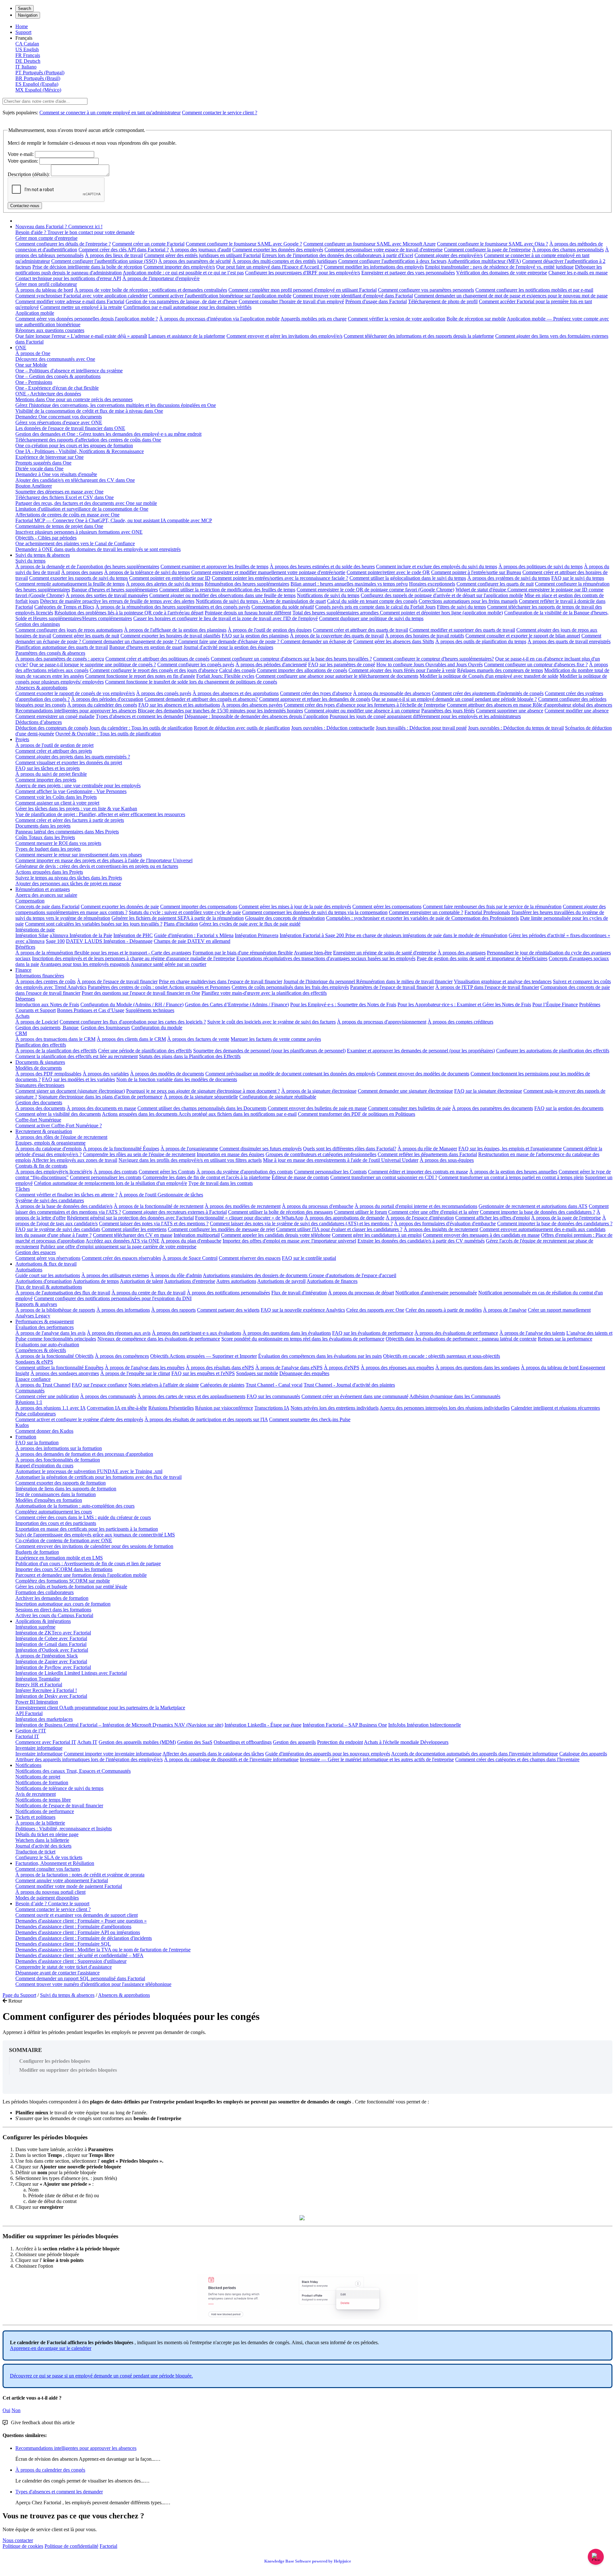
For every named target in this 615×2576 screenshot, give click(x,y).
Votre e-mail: (21, 154)
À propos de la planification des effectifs (56, 1051)
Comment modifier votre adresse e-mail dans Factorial (70, 301)
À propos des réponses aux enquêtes (397, 1368)
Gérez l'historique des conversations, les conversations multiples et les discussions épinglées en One (116, 405)
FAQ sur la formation (37, 1442)
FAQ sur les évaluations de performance (373, 1333)
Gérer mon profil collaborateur (46, 284)
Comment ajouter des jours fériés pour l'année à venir (402, 670)
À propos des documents (40, 1108)
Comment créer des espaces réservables (121, 1258)
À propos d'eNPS (342, 1368)
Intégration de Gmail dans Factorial (51, 1644)
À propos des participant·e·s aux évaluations (197, 1333)
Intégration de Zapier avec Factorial (51, 1661)
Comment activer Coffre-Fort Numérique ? (59, 1126)
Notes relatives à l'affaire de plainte (164, 1385)
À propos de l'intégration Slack (47, 1656)
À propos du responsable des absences (392, 693)
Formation (26, 1437)
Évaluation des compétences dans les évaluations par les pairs (320, 1356)
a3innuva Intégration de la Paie (81, 935)
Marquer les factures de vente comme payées (276, 1039)
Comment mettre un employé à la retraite (81, 307)
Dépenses (25, 999)
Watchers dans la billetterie (42, 1840)
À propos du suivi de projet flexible (51, 774)
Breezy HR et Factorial (39, 1685)
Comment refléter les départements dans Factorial (427, 1154)
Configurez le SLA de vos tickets (49, 1857)
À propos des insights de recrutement (441, 1229)
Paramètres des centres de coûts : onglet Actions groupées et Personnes (159, 987)
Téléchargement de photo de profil (443, 301)
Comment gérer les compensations (387, 907)
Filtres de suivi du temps (461, 607)
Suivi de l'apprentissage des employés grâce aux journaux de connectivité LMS (95, 1535)
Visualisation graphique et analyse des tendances (503, 981)
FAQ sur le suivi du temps (578, 578)
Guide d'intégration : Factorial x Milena (194, 935)
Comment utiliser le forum (361, 1212)
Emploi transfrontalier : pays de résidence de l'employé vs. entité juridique (499, 267)
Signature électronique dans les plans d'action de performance (100, 1097)
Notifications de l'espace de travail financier (59, 1806)
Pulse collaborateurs (36, 1414)
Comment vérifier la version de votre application (397, 319)
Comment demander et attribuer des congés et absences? (201, 699)
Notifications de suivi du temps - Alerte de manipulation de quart (261, 601)
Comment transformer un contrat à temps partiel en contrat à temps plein (511, 1177)
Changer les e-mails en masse (578, 273)
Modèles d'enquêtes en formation (49, 1500)
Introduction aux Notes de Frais (47, 1004)
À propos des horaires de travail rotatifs (425, 636)
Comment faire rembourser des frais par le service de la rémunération (492, 907)
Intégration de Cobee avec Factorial (51, 1638)
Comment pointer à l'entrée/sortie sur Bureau (476, 572)
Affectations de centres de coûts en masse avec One (67, 515)
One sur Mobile (31, 365)
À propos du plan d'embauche (191, 1241)
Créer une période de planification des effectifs (145, 1051)
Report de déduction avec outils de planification (242, 728)
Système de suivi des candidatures (50, 1200)
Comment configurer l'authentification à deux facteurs (392, 261)
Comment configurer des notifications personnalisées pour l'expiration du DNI (113, 1298)
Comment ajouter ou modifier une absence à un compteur (362, 711)
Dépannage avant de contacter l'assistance (57, 1973)
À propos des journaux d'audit (201, 250)
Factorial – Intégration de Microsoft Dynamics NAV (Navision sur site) (152, 1725)
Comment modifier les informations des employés (374, 267)
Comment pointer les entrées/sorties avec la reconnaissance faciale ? (280, 578)
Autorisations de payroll (281, 1281)
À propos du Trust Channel (43, 1385)
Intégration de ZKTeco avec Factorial (53, 1633)
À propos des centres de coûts (45, 981)
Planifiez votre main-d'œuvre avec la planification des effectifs (264, 993)
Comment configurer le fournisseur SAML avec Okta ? (492, 244)
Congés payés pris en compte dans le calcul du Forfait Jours (375, 607)
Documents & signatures (40, 1062)
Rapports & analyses (36, 1304)
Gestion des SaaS (195, 1742)
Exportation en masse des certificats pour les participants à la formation (87, 1529)
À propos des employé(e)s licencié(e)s (54, 1172)
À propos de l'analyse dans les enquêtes (145, 1368)
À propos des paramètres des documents (492, 1108)
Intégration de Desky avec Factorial (51, 1696)
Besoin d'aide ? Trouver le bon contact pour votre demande (75, 232)
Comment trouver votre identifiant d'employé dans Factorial (353, 296)
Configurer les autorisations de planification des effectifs (553, 1051)
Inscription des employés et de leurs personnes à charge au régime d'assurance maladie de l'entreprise (134, 958)
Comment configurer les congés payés (196, 664)
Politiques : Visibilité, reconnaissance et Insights (64, 1829)
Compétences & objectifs (41, 1350)
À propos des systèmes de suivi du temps (509, 578)
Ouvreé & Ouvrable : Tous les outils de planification (108, 734)
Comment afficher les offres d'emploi (492, 1218)
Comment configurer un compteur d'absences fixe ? (536, 664)
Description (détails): (29, 174)
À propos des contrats (115, 1172)
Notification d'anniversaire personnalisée (436, 1293)
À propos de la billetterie (40, 1823)
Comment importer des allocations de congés (302, 670)
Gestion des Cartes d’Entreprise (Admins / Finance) (237, 1004)
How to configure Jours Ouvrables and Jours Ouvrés (430, 664)
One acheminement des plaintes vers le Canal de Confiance (75, 543)
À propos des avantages (462, 953)
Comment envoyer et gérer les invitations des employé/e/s (284, 336)
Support (23, 32)
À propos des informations (123, 1310)
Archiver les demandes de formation (52, 1598)
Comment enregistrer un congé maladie (55, 716)
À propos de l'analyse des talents (532, 1333)
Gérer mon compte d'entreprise (46, 238)
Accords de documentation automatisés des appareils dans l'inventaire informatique (475, 1754)
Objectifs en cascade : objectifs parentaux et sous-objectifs (442, 1356)
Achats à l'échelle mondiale (392, 1742)
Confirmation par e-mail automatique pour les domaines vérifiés (187, 307)
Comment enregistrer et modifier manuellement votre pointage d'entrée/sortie (268, 572)
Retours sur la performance (565, 1339)
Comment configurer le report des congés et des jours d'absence (154, 670)
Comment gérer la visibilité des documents (58, 1114)
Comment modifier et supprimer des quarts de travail (462, 630)
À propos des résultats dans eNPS (220, 1368)
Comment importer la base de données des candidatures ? (537, 1212)
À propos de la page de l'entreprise (566, 1218)
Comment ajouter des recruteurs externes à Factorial (175, 1212)
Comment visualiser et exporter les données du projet (69, 762)
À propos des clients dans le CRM (131, 1039)
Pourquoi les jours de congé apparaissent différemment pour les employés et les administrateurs (425, 716)
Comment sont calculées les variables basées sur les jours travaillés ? (94, 924)
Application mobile (35, 313)
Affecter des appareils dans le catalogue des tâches (213, 1754)
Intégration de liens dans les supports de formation (66, 1489)
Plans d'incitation (181, 924)
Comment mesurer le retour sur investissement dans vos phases (79, 855)
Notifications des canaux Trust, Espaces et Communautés (73, 1771)
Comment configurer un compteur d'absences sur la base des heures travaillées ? (291, 659)
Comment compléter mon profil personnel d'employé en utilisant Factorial (303, 290)
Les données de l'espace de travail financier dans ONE (70, 428)
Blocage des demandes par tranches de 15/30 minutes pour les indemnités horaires (220, 711)
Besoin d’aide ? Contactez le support (52, 1904)
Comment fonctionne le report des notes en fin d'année (140, 676)
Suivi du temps (30, 561)
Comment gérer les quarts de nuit (86, 636)
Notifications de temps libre (43, 1800)
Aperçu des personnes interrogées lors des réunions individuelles (445, 1408)
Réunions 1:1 (29, 1402)
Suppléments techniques (150, 1010)
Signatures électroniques (40, 1085)
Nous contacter (18, 2540)
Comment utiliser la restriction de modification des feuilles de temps (227, 590)
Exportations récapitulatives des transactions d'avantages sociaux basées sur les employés (326, 958)
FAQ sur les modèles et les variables (78, 1079)
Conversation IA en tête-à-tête (117, 1408)
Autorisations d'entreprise (190, 1281)
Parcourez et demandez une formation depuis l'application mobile (81, 1575)
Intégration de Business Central (48, 1725)
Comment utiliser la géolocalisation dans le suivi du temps (408, 578)
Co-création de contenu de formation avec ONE (64, 1540)
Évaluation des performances (45, 1327)
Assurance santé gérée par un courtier (168, 964)
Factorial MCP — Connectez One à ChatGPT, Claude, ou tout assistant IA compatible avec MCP (114, 520)
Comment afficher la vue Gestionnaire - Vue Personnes (71, 791)
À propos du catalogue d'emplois (49, 1149)
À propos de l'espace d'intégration (420, 1218)
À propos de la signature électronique (319, 1091)
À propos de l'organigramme (189, 1149)
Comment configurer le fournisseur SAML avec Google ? (244, 244)
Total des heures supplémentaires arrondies (336, 613)
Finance (23, 970)
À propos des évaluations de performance (456, 1333)
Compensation (30, 901)
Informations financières (40, 976)
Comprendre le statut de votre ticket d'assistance (64, 1967)
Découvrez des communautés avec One (55, 359)
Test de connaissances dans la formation (56, 1494)
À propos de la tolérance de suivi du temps (147, 572)
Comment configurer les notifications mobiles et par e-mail (534, 290)
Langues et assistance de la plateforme (187, 336)
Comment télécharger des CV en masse (133, 1235)
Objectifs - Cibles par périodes (46, 538)
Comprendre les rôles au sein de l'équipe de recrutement (139, 1154)
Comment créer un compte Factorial (148, 244)
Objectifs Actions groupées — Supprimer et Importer (204, 1356)
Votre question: (23, 161)
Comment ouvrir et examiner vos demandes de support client (77, 1915)
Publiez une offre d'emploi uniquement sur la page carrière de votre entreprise (118, 1247)
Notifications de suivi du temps (328, 595)
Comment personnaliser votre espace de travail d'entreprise (384, 250)
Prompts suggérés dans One (43, 463)
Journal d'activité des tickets (43, 1846)
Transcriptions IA (272, 1408)
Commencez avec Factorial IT (46, 1742)
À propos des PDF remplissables (48, 1074)
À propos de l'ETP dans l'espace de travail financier (487, 987)
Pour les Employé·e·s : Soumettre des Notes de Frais (343, 1004)
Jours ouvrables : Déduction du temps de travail (516, 728)
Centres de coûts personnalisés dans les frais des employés (290, 987)
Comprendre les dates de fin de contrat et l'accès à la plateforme (206, 1177)
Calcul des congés (237, 670)
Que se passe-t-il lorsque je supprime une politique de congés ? (93, 664)
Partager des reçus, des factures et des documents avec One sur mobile (86, 503)
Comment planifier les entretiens (134, 1229)
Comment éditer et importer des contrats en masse (418, 1172)
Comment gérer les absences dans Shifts (394, 641)
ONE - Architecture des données (48, 394)
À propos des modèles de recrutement (243, 1206)
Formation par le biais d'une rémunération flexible (243, 953)
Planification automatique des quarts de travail (62, 647)
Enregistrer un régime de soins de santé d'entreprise (385, 953)
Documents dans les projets (43, 826)
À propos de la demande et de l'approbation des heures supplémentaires (87, 567)
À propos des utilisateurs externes (115, 1275)
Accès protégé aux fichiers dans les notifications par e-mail (238, 1114)
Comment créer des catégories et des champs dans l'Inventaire (517, 1759)
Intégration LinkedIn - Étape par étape (263, 1725)
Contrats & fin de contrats (41, 1166)
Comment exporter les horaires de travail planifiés (170, 636)
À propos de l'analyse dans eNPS (289, 1368)
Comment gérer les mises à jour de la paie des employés (295, 907)
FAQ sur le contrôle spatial (309, 1258)
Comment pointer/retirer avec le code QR (388, 572)
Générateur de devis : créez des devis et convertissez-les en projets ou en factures (97, 866)
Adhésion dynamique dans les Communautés (455, 1396)
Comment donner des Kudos (44, 1431)
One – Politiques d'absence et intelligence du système (69, 371)
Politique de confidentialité (71, 2546)
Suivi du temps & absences (43, 555)
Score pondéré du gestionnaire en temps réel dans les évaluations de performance (303, 1339)
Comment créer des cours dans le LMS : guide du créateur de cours (83, 1517)
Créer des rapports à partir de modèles (444, 1310)
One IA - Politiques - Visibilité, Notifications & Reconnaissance (80, 451)
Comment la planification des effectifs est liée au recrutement (77, 1056)
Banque (71, 1028)
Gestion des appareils (294, 1742)
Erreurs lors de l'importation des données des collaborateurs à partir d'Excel (338, 255)
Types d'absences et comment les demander (139, 716)
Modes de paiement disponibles (47, 1898)
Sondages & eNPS (34, 1362)
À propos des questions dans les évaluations (287, 1333)
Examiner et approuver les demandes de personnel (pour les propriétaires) (421, 1051)
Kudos (22, 1425)
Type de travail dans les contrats (221, 1183)
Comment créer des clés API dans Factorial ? (124, 250)
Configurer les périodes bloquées (55, 2061)
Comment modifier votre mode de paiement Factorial (69, 1886)
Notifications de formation (42, 1782)
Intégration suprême (35, 1627)
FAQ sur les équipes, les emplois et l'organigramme (510, 1149)
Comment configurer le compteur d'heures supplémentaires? (434, 659)
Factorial (108, 2546)
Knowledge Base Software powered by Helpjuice (308, 2561)
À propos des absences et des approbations (236, 693)
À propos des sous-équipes (447, 1160)
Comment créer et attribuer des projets (54, 751)
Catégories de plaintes (222, 1385)
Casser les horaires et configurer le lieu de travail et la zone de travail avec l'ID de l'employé (225, 618)
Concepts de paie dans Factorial (47, 907)
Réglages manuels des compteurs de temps (500, 670)
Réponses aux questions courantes (50, 330)
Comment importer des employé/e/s (179, 267)
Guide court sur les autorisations (48, 1275)
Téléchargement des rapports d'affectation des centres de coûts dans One (88, 440)
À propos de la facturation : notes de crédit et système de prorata (80, 1875)
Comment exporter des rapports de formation (61, 1483)
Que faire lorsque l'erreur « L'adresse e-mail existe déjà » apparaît (81, 336)
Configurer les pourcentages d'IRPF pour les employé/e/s (303, 273)
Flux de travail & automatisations (49, 1287)
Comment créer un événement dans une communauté (355, 1396)
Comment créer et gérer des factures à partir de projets (70, 820)
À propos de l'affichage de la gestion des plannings (175, 630)
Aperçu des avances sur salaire (46, 895)
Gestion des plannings (38, 624)
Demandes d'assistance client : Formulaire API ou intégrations (78, 1932)
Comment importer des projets (46, 780)
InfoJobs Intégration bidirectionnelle (425, 1725)
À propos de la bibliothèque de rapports (55, 1310)
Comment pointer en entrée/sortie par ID (170, 578)
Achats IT (87, 1742)
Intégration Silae (32, 935)
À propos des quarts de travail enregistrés (569, 641)
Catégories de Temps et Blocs (64, 607)
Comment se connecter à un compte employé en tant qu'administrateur (110, 113)
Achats (22, 1016)
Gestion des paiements (38, 1028)
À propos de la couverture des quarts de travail (337, 636)
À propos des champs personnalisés (568, 250)
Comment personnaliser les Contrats (330, 1172)
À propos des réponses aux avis (119, 1333)
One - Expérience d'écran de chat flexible (57, 388)
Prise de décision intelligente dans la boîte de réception (87, 267)
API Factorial (29, 1713)
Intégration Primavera (257, 935)
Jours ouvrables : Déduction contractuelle (333, 728)
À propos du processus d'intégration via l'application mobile (219, 319)
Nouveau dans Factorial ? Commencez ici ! (59, 227)
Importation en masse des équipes (230, 1154)
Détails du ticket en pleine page (47, 1834)
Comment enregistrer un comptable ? (426, 912)
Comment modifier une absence (577, 711)
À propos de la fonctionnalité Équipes (121, 1149)
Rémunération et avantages (43, 889)
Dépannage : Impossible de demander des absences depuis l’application (256, 716)
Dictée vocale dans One (39, 469)
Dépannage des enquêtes (304, 1373)
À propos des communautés (108, 1396)
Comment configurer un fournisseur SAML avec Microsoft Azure (369, 244)
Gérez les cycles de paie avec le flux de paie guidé (250, 924)
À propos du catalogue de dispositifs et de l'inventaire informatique (231, 1759)
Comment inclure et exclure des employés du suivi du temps (437, 567)
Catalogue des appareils (583, 1754)
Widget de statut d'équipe (481, 590)
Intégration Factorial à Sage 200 (312, 935)
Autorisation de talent (141, 1281)
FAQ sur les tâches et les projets (48, 768)
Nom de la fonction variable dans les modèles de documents (177, 1079)
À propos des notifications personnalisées (228, 1293)
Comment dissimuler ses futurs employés (261, 1149)
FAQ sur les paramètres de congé (342, 664)
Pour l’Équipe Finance (555, 1004)
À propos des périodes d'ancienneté (271, 664)
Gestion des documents (39, 1102)
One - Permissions (34, 382)
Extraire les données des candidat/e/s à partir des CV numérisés (421, 1241)
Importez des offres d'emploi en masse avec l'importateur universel (289, 1241)
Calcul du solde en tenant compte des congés (372, 601)
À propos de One (33, 353)
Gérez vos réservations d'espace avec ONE (59, 422)
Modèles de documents (39, 1068)
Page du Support (19, 1995)
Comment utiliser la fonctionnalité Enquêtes (59, 1368)
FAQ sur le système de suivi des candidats (58, 1229)
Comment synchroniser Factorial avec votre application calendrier (82, 296)
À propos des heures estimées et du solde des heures (322, 567)
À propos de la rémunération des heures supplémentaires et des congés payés (173, 607)
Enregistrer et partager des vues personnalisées (408, 273)
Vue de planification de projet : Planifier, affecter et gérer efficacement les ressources (100, 814)
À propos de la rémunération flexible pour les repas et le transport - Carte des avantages (103, 953)
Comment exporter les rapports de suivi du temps (78, 578)
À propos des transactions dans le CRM (55, 1039)
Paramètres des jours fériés (448, 711)
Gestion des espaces (36, 1252)
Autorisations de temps (96, 1281)
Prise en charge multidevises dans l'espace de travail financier (221, 981)
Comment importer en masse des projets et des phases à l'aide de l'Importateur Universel (104, 860)
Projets (22, 739)
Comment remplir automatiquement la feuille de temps (70, 584)
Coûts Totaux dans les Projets (45, 837)
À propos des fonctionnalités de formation (58, 1460)
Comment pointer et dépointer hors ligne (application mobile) (441, 613)
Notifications (28, 1765)
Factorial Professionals (487, 912)
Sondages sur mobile (257, 1373)
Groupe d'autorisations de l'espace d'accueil (353, 1275)
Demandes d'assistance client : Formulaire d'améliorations (73, 1927)
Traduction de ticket (35, 1852)
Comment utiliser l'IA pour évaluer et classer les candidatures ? (339, 1229)
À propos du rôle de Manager (427, 1149)
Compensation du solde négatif (283, 607)
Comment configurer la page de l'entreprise (487, 250)
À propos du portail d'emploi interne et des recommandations (416, 1206)
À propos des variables (106, 1074)
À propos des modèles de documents (167, 1074)
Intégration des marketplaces (44, 1719)
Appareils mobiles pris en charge (314, 319)
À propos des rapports (173, 1310)
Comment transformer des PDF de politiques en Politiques (357, 1114)
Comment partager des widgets (228, 1310)
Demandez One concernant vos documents (59, 417)
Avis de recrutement (36, 1794)
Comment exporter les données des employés (278, 250)
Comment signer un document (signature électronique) (70, 1091)
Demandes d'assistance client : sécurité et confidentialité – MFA (79, 1955)
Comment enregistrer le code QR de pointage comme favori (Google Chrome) (375, 590)
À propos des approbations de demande (344, 1218)
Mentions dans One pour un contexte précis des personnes (74, 399)
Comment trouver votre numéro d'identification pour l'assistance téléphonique (93, 1984)
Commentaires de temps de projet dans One (59, 526)
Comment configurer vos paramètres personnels (426, 290)
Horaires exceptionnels (432, 584)
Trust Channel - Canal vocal (274, 1385)
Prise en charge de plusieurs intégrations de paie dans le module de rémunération (426, 935)
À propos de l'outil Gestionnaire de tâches (161, 1195)
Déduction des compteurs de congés (52, 728)
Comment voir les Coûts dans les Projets (56, 797)
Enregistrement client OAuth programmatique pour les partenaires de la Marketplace (100, 1708)
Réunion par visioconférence (224, 1408)
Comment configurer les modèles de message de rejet (221, 1229)
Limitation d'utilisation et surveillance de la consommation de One (82, 509)
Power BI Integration (37, 1702)
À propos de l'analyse (505, 1310)
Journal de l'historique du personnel (320, 981)
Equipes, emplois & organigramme (50, 1143)
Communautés (30, 1391)
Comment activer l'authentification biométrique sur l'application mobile (220, 296)
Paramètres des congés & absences (50, 653)
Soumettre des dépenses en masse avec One (59, 492)
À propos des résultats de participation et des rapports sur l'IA (206, 1419)
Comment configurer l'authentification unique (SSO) (104, 261)
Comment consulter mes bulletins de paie (409, 1108)
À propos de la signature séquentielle (201, 1097)
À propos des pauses (82, 572)
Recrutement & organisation (44, 1131)
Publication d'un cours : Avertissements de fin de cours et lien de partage (88, 1563)
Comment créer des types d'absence (316, 693)
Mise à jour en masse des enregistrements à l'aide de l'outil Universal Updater (341, 1160)
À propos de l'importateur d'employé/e (161, 278)
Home (22, 26)
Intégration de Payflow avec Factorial (53, 1667)
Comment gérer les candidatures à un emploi (377, 1235)
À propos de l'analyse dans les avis (50, 1333)
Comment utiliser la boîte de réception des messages (280, 1212)
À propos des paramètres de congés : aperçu (60, 659)
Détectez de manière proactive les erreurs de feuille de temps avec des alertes (117, 601)
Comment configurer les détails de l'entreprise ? (63, 244)
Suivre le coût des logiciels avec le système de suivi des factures (271, 1022)
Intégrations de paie (35, 930)
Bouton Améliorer (34, 486)
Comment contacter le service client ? (220, 113)
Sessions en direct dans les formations (53, 1610)
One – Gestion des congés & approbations (58, 376)
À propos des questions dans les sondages (477, 1368)
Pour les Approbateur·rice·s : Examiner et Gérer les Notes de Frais (464, 1004)
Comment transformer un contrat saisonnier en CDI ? (384, 1177)
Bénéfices (25, 947)
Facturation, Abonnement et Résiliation (55, 1863)
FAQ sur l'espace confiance (99, 1385)
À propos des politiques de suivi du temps (541, 567)
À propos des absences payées (252, 705)
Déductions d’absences (39, 722)
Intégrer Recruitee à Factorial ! (46, 1690)
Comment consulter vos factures (48, 1869)
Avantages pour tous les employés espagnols (85, 964)
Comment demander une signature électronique (405, 1091)
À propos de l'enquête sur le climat (135, 1373)
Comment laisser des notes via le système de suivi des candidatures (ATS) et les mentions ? (301, 1223)
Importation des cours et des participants (56, 1523)
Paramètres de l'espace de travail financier (392, 987)
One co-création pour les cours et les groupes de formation (74, 446)
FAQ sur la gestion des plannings (255, 636)
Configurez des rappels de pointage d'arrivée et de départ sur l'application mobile (442, 595)
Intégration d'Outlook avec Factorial (52, 1650)
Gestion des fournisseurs (105, 1028)
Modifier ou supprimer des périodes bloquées (68, 2070)
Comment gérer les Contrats (167, 1172)
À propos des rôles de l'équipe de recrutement (61, 1137)
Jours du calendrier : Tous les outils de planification (141, 728)
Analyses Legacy (33, 1316)
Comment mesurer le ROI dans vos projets (58, 843)
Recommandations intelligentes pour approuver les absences (76, 711)
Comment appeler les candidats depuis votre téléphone (276, 1235)
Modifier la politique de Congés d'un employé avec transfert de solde (489, 676)
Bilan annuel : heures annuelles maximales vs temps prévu (349, 584)
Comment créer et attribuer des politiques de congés (157, 659)
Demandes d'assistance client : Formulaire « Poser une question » (81, 1921)
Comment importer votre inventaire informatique (113, 1754)
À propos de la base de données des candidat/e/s (64, 1206)
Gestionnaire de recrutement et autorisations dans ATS (533, 1206)
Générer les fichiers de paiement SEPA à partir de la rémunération (178, 918)
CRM (21, 1033)
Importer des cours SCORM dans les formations (64, 1569)
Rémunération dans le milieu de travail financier (404, 981)
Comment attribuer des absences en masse (490, 705)
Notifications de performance (45, 1811)
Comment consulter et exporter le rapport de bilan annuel (523, 636)
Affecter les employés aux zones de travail (75, 1160)
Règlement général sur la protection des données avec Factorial (130, 1218)
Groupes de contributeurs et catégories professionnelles (321, 1154)
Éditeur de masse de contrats (300, 1177)
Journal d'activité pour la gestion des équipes (228, 647)
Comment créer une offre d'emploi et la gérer (433, 1212)
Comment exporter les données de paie (120, 907)
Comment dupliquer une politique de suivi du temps (371, 618)
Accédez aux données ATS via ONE (123, 1241)
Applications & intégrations (43, 1621)
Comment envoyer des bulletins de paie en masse (317, 1108)
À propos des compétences (122, 1356)
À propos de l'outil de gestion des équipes (270, 630)
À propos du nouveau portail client (50, 1892)
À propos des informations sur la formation (59, 1448)
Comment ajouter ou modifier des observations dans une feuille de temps (222, 595)
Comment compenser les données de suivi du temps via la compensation (315, 912)
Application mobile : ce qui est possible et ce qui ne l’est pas (183, 273)
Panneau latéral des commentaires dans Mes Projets (67, 832)
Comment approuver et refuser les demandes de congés (315, 699)
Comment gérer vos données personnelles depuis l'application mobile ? (87, 319)
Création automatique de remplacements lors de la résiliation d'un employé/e (111, 1183)
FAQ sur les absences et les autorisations (179, 705)
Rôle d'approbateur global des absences (572, 705)
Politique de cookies (23, 2546)
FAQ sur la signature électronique (488, 1091)
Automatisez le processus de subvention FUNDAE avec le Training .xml (89, 1471)
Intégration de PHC (133, 935)
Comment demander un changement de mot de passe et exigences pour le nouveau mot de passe (511, 296)
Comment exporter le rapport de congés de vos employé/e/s (75, 693)
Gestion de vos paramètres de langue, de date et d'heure (181, 301)
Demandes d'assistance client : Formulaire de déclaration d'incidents (84, 1938)
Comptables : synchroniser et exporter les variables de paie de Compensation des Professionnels (422, 918)
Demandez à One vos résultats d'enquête (56, 474)
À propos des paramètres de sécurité (195, 261)
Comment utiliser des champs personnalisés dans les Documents (202, 1108)
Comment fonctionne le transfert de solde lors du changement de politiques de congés (191, 682)
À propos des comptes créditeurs (460, 1022)
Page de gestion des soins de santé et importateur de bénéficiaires (482, 958)
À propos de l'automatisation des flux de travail (63, 1293)
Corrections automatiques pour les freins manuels (468, 601)
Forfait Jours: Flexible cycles (225, 676)
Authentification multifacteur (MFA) (484, 261)
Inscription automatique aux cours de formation (63, 1604)
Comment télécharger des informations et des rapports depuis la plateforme (419, 336)
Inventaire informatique (39, 1748)
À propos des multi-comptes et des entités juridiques (285, 261)
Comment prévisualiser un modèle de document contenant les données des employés (290, 1074)
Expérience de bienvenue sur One (49, 457)
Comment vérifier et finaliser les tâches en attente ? (66, 1195)
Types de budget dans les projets (48, 849)
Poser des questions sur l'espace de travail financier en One (141, 993)
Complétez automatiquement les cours (54, 1512)
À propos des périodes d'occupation (107, 699)
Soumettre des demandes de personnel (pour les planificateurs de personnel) (269, 1051)
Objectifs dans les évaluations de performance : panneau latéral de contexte (461, 1339)
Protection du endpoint (340, 1742)
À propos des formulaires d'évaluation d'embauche (445, 1223)
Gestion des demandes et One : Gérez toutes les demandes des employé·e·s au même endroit (108, 434)
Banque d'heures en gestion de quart (146, 647)
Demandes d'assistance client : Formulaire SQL (63, 1944)
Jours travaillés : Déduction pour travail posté (421, 728)
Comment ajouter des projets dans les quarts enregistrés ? (73, 757)
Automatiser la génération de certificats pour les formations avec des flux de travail (98, 1477)
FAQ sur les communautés (273, 1396)
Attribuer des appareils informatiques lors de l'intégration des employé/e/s (89, 1759)
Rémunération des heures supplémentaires (247, 584)
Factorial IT (27, 1736)
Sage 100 (55, 941)
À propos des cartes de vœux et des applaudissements (191, 1396)
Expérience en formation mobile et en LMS (59, 1558)
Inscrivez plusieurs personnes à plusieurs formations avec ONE (79, 532)
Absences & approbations (41, 688)
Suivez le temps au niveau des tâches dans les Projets (69, 878)
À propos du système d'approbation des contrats (245, 1172)
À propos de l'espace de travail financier (117, 981)
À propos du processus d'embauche (318, 1206)
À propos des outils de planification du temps (481, 641)
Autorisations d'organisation (44, 1281)
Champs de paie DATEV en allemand (192, 941)
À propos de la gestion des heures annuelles (513, 1172)
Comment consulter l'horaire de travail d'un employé (291, 301)
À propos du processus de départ (361, 1293)
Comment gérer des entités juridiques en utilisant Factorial (202, 255)
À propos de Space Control (190, 1258)
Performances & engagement (45, 1321)
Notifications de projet (38, 1777)
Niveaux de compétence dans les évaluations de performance (159, 1339)
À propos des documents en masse (101, 1108)
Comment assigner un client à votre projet (57, 803)
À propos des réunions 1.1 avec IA (50, 1408)
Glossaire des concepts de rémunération (285, 918)
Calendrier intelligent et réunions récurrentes (555, 1408)
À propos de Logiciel (37, 1022)
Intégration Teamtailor (38, 1679)
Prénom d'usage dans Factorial (376, 301)
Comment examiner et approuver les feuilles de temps (214, 567)
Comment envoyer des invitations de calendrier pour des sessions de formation (94, 1546)
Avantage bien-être (313, 953)
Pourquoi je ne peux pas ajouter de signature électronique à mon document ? (203, 1091)
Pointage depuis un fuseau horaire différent (248, 613)
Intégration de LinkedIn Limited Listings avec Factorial (71, 1673)
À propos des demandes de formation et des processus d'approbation (84, 1454)
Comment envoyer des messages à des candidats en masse (481, 1235)
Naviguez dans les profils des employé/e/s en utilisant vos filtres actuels (190, 1160)
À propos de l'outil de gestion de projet (54, 745)
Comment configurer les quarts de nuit (495, 584)
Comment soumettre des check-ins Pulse (310, 1419)
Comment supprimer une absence (510, 711)
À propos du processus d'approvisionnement (382, 1022)
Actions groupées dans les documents (140, 1114)
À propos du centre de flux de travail (148, 1293)
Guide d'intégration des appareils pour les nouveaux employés (328, 1754)
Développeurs (434, 1742)
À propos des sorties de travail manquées (107, 595)
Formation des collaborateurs (45, 1592)
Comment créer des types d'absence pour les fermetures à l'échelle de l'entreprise (365, 705)
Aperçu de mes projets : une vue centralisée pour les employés (78, 786)
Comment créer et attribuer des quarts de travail (361, 630)
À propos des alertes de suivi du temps (165, 584)
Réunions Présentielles (171, 1408)
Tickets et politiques (35, 1817)
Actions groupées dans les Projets (49, 872)
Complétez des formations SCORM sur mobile (63, 1581)
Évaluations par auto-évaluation (47, 1345)
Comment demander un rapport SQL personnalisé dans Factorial (80, 1978)
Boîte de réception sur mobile (476, 319)
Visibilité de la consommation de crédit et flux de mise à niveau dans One (89, 411)
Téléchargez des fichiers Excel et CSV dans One (65, 497)
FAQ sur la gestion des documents (569, 1108)
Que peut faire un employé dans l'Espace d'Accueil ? (269, 267)
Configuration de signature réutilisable (278, 1097)
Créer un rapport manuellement (559, 1310)
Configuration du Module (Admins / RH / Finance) (132, 1004)
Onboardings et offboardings (243, 1742)
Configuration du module (157, 1028)
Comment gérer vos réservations (48, 1258)
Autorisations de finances (332, 1281)
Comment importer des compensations (199, 907)
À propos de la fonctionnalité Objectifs (54, 1356)
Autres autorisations (236, 1281)
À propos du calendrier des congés (102, 705)
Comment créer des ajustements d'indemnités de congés (488, 693)
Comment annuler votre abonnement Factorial (62, 1880)
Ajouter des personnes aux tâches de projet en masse (68, 883)
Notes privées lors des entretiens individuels (335, 1408)
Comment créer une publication (47, 1396)
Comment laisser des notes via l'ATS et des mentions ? (154, 1223)
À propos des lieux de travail (114, 255)
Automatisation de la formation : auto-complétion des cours (75, 1506)
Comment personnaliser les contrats (106, 1177)
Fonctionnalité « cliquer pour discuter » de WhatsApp (249, 1218)
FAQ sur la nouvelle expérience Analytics (303, 1310)
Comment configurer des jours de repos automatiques (69, 630)
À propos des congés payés (164, 693)
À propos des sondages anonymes (65, 1373)
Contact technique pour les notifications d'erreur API (68, 278)
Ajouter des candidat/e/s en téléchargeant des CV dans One (75, 480)
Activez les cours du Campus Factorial (54, 1615)
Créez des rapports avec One (375, 1310)
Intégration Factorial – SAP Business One (345, 1725)
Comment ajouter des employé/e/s (449, 255)
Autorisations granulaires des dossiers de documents (256, 1275)
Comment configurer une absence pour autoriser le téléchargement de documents (337, 676)
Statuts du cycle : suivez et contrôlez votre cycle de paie (185, 912)
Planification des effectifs (41, 1045)
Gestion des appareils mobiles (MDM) (137, 1742)
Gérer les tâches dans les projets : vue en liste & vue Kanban (76, 809)
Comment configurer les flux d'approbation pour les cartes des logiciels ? (133, 1022)
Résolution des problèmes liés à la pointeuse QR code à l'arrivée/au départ (129, 613)
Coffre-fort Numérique (38, 1120)
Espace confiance (33, 1379)
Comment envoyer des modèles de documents (423, 1074)
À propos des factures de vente (198, 1039)
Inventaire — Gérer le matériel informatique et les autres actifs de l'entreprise (377, 1759)
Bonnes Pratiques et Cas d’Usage (91, 1010)
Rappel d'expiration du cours (44, 1466)
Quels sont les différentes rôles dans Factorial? (350, 1149)
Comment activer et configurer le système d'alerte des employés (79, 1419)
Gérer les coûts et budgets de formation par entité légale (71, 1587)
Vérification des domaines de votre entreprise (502, 273)
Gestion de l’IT (31, 1731)
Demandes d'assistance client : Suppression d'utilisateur (71, 1961)
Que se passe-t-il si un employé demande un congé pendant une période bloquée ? (454, 699)
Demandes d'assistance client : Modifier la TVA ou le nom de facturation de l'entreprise (103, 1950)
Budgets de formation (37, 1552)
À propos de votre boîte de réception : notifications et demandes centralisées (151, 290)
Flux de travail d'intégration (299, 1293)
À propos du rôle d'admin (176, 1275)
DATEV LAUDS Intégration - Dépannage (109, 941)
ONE (21, 348)
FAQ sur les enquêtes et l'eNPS (203, 1373)
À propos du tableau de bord (44, 290)
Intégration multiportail (197, 1235)
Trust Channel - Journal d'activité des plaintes (349, 1385)
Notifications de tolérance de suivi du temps (59, 1788)
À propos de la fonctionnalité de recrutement (159, 1206)
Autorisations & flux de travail (46, 1264)
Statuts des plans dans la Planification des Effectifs (190, 1056)
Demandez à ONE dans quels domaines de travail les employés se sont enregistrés (98, 549)
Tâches (23, 1189)
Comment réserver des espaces (250, 1258)
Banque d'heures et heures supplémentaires (115, 590)
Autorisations (29, 1270)
